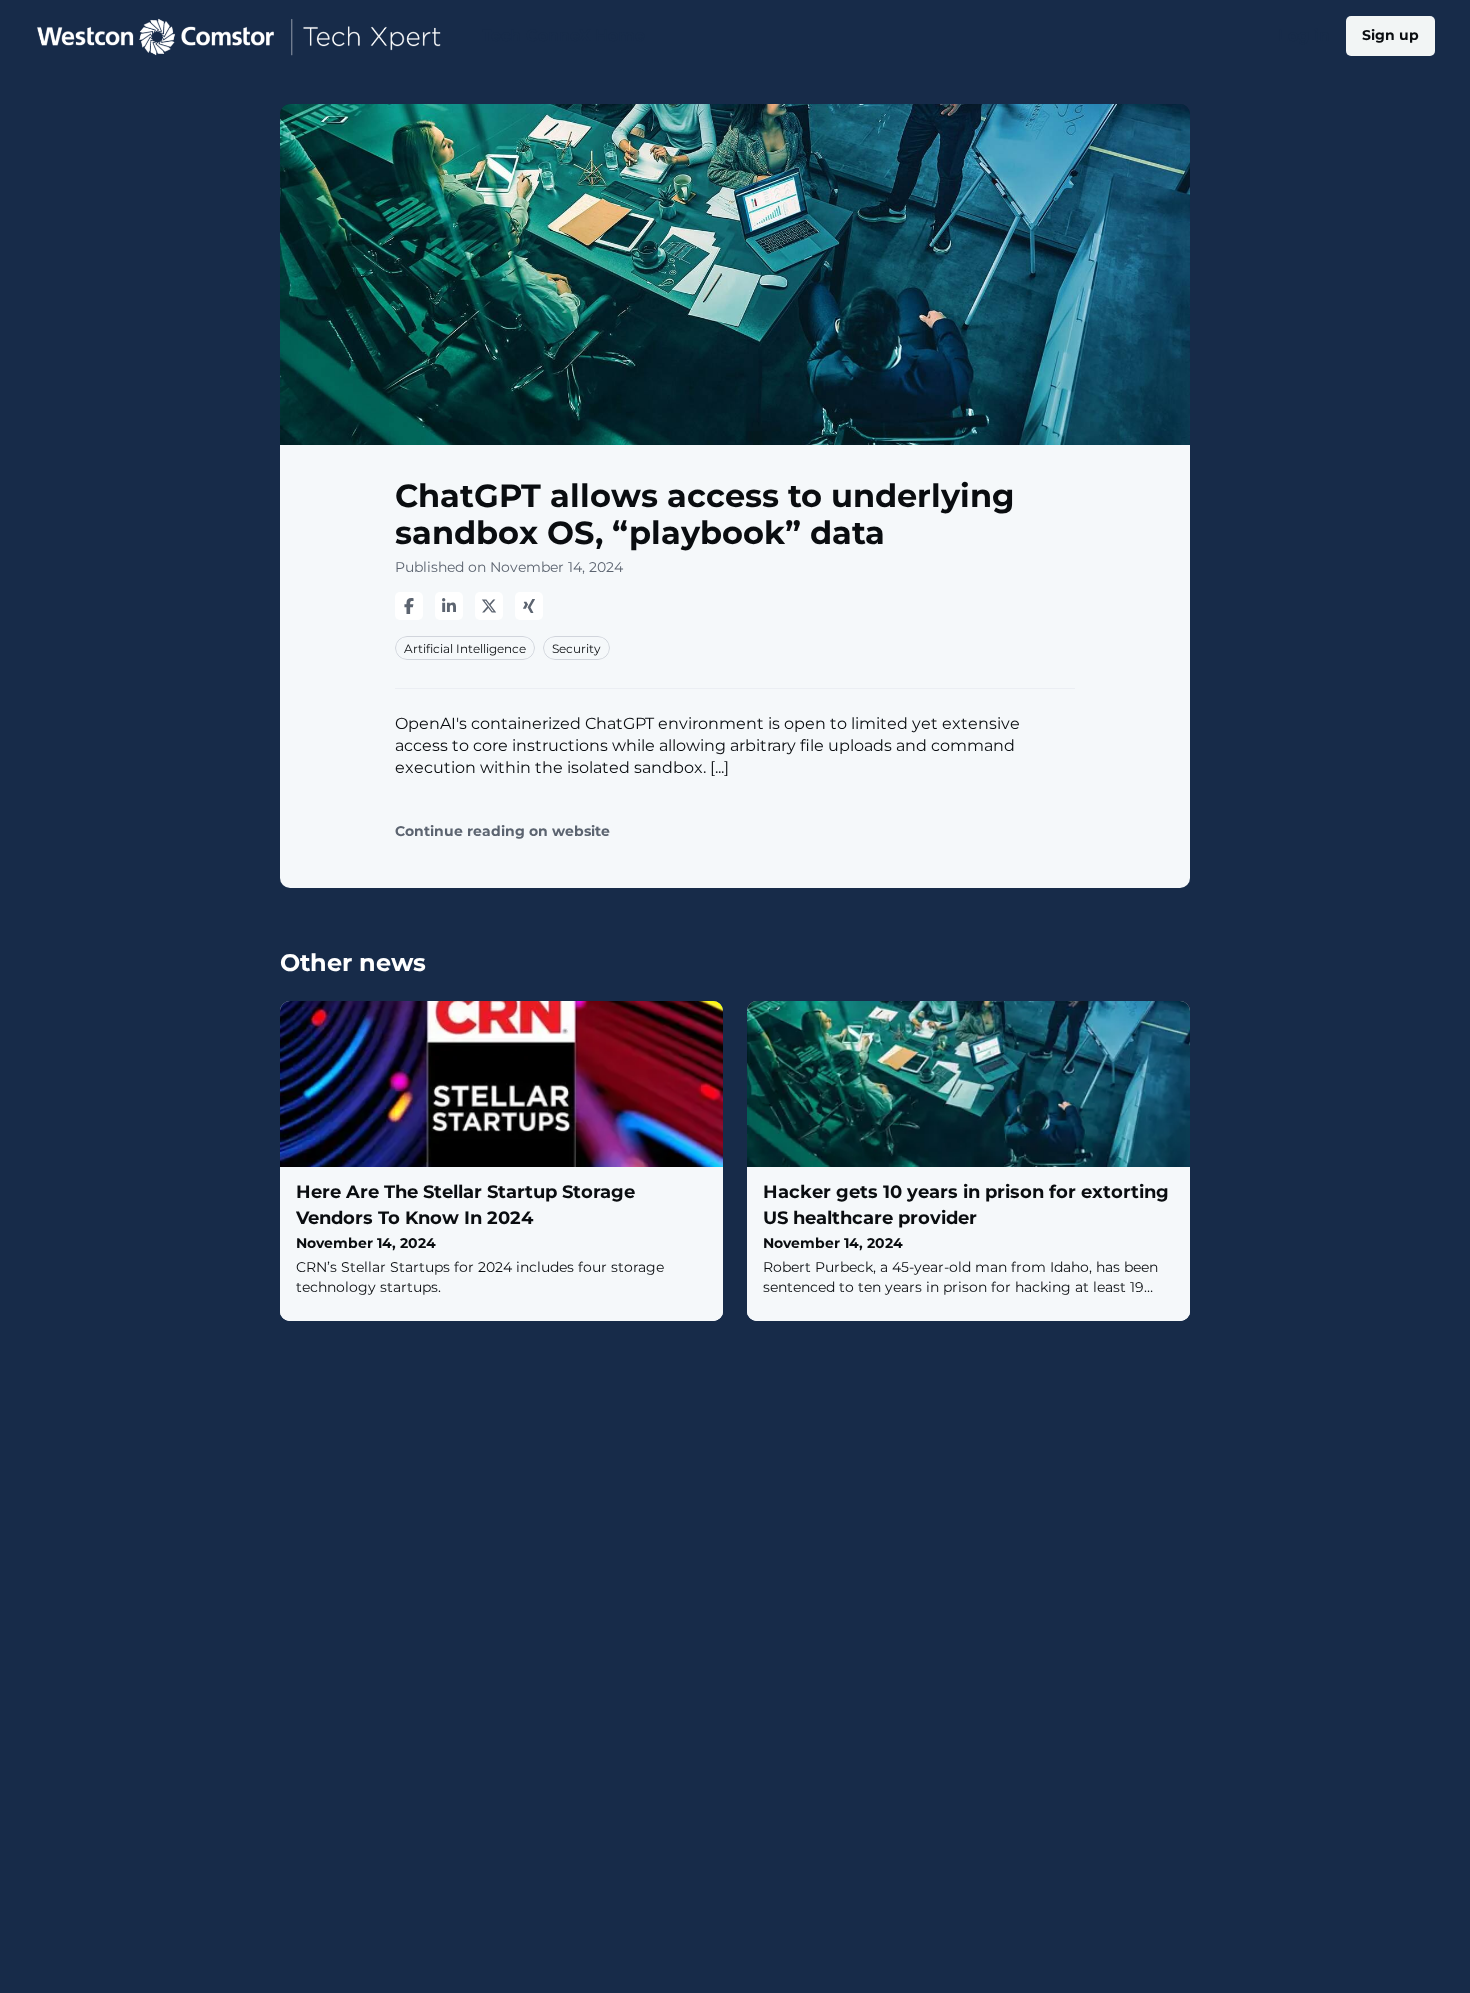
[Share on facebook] (409, 606)
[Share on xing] (529, 606)
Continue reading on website (502, 831)
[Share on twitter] (489, 606)
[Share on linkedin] (449, 606)
